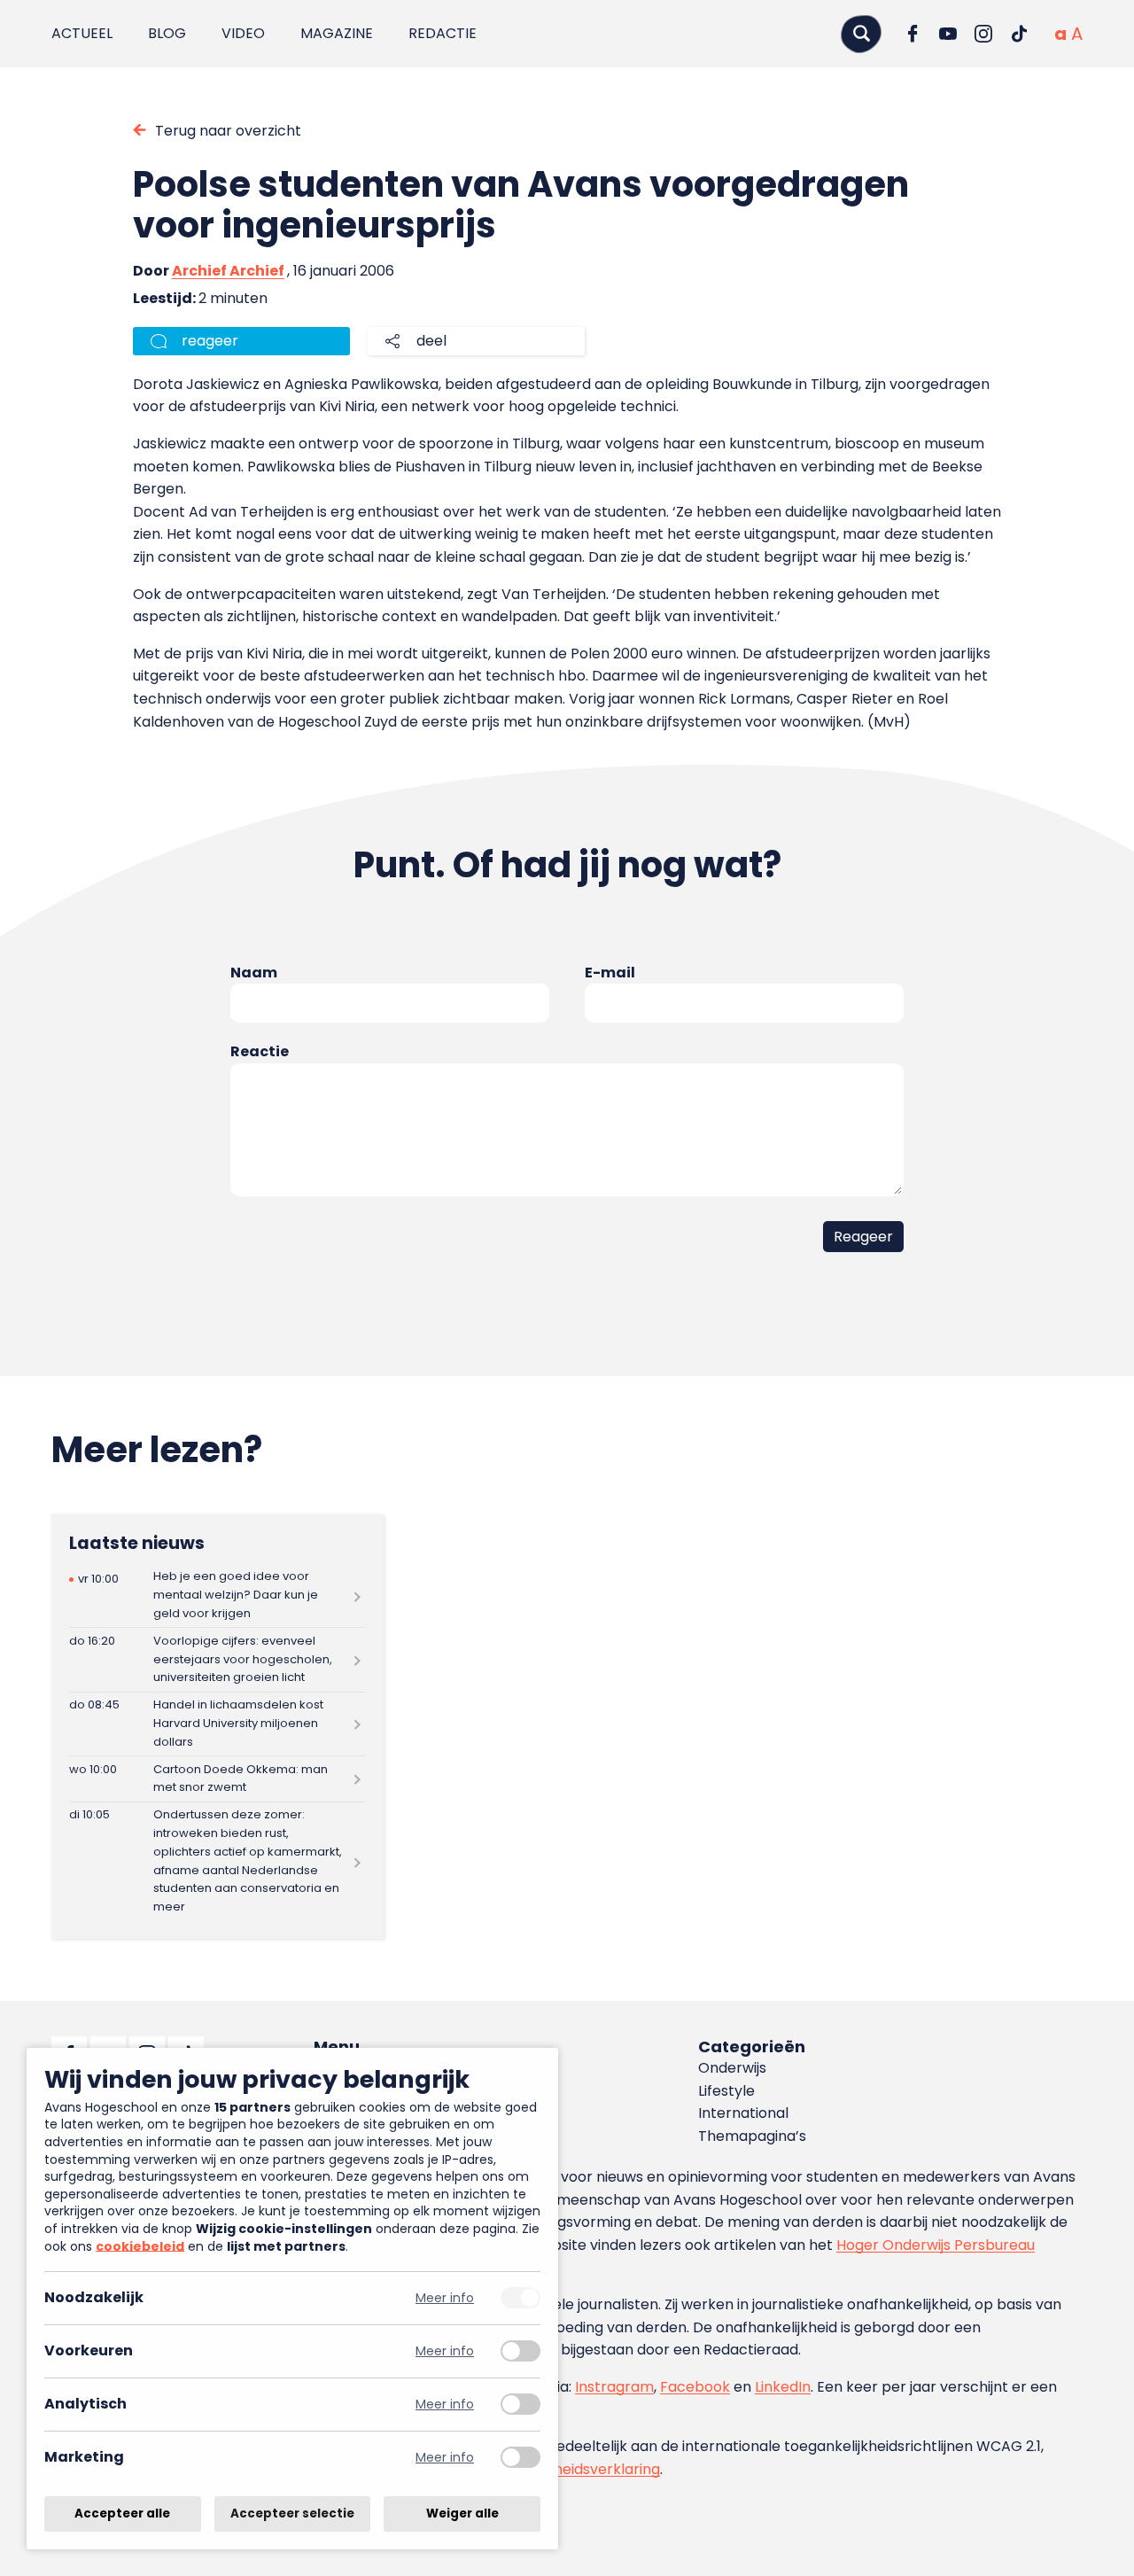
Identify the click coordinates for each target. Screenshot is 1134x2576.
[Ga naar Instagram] (983, 34)
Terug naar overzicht (228, 131)
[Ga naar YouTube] (948, 34)
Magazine (337, 33)
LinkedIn (783, 2387)
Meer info (445, 2298)
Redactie (443, 33)
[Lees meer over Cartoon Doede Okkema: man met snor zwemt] (217, 1779)
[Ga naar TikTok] (1019, 34)
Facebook (695, 2387)
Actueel (82, 33)
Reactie (260, 1051)
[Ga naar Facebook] (913, 34)
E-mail (610, 973)
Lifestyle (726, 2091)
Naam (254, 973)
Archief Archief (228, 271)
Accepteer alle (122, 2514)
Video (243, 33)
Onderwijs (732, 2068)
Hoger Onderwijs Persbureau (936, 2245)
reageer (210, 341)
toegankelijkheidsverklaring (565, 2469)
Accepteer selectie (292, 2514)
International (743, 2113)
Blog (167, 33)
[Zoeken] (861, 33)
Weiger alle (462, 2514)
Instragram (614, 2387)
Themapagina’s (752, 2136)
